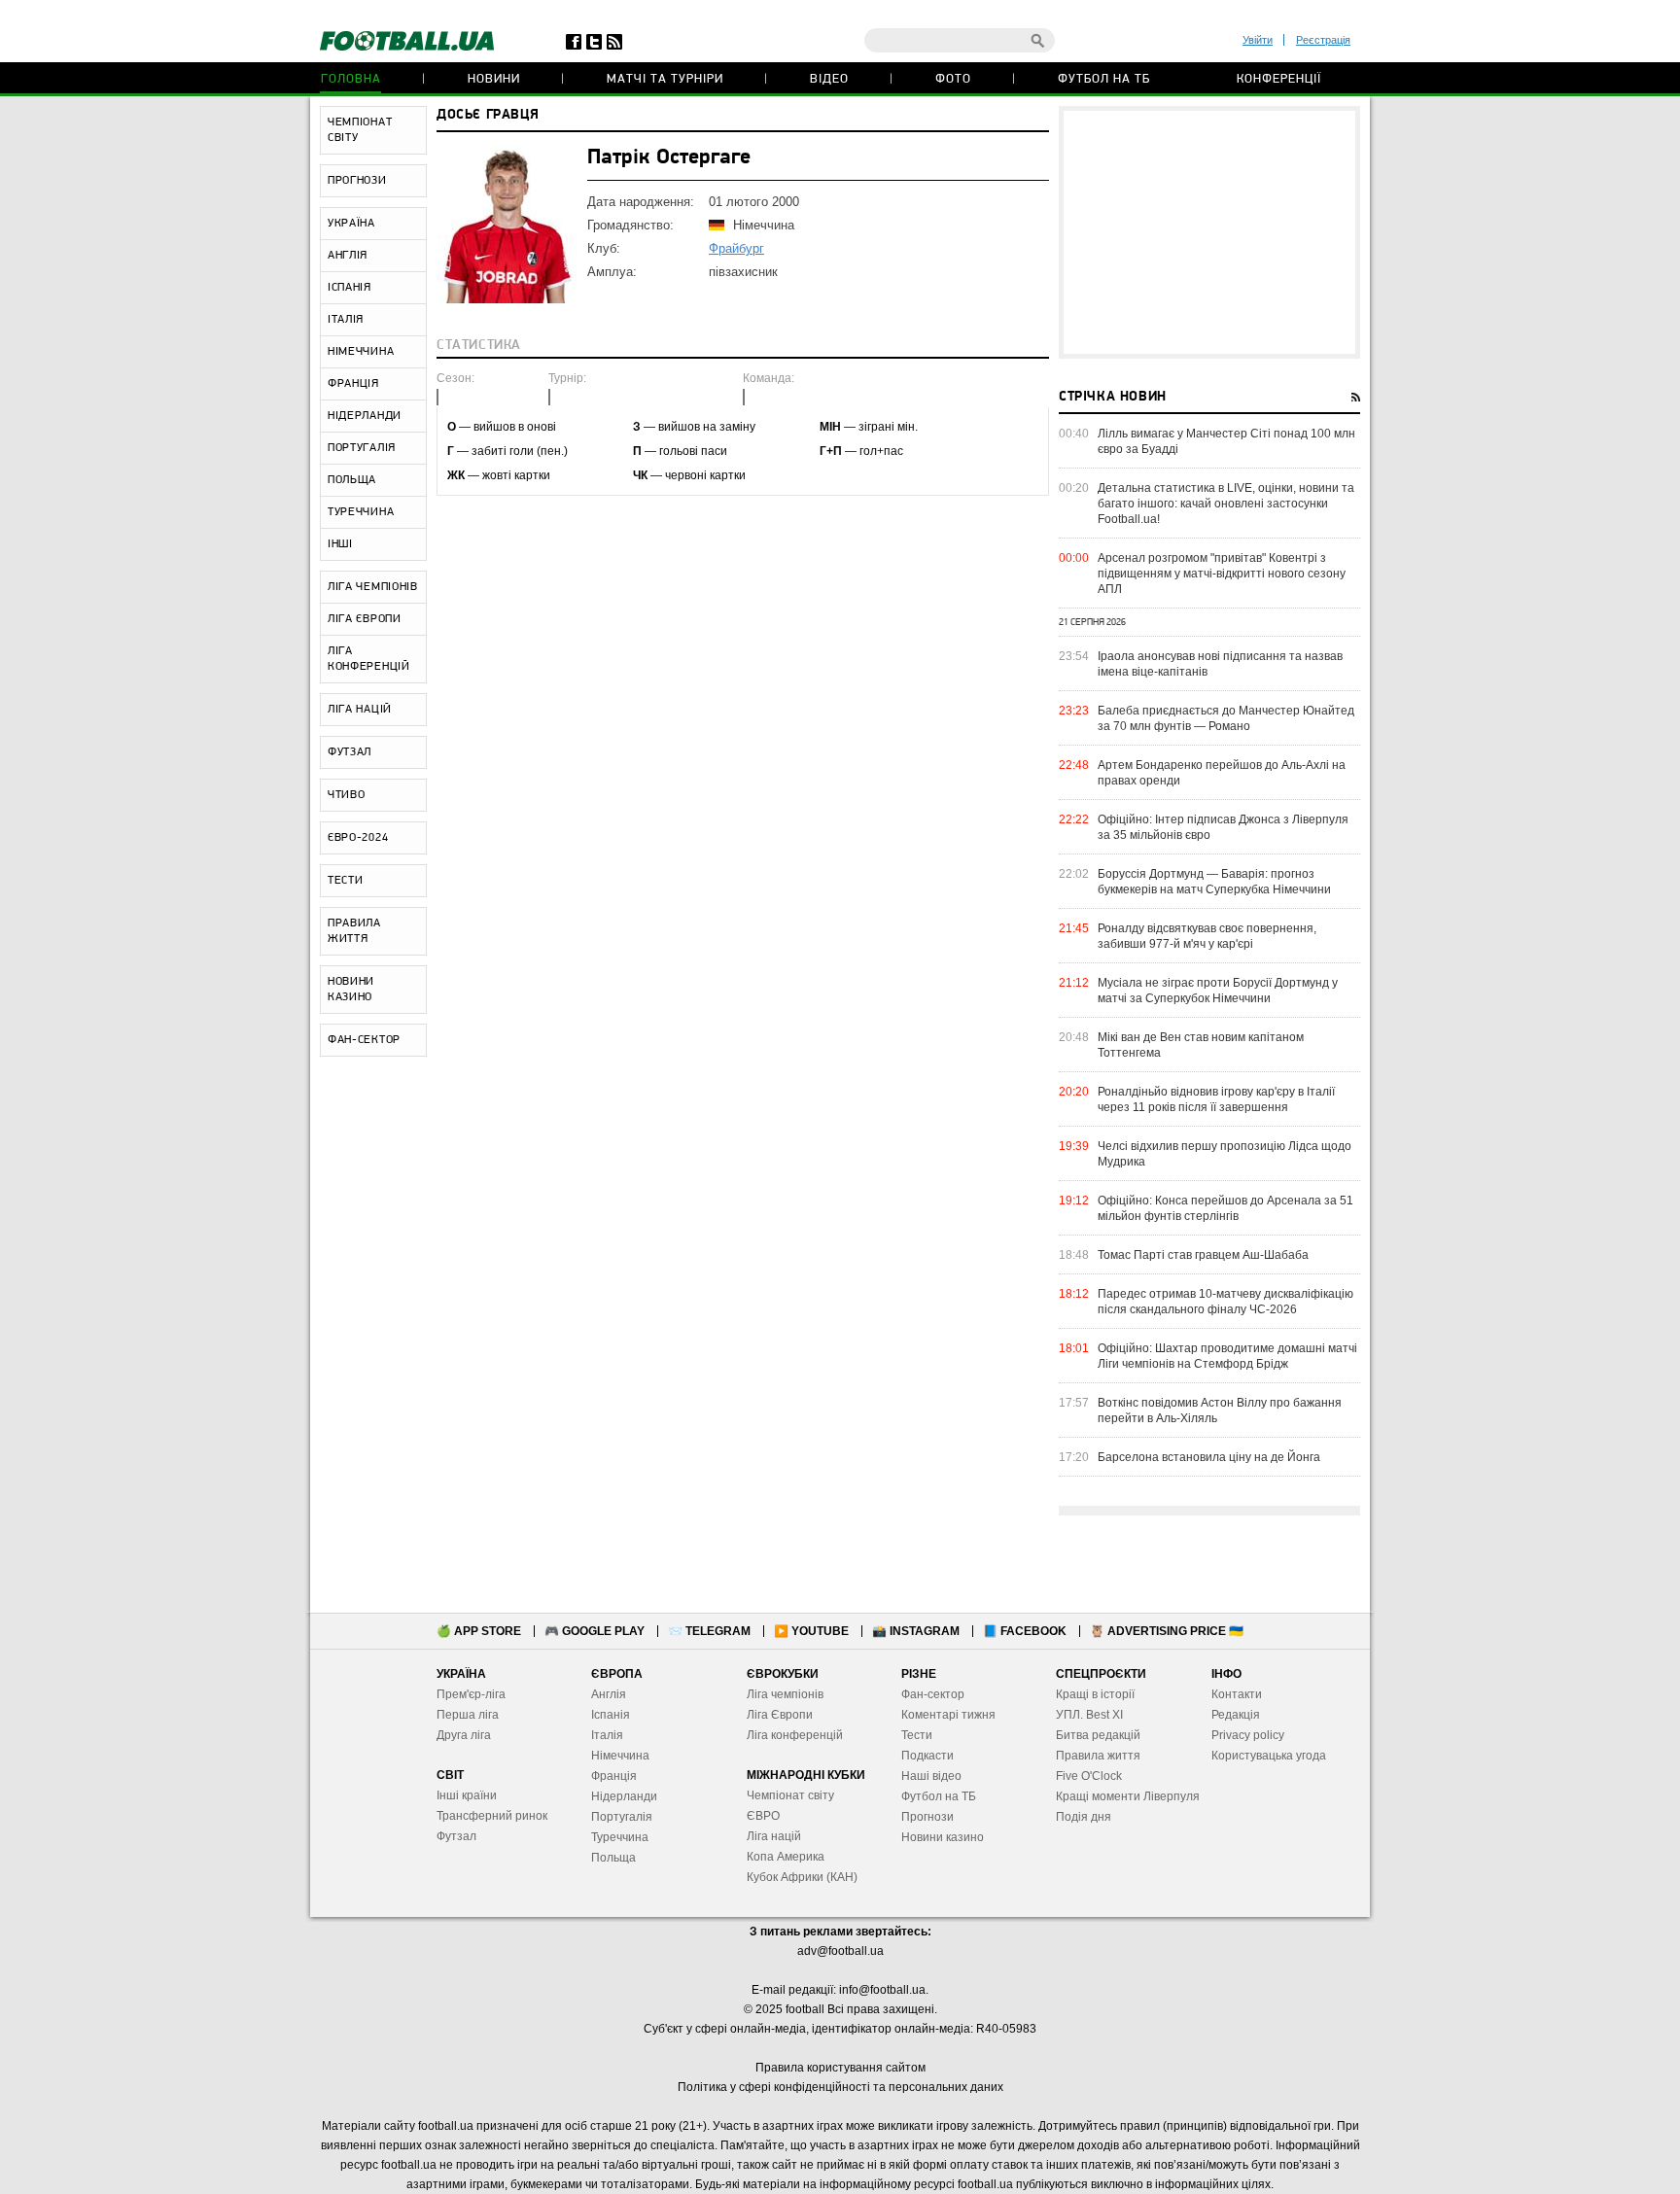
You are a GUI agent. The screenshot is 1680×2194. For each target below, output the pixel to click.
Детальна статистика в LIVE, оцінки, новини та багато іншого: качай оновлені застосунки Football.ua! (1226, 504)
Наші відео (931, 1776)
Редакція (1236, 1715)
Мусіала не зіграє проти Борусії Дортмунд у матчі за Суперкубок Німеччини (1218, 991)
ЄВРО (763, 1816)
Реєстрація (1323, 40)
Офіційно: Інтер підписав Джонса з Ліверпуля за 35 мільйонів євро (1223, 827)
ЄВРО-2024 (358, 838)
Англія (609, 1694)
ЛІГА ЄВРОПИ (365, 619)
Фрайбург (736, 248)
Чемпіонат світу (790, 1795)
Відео (829, 79)
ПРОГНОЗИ (357, 181)
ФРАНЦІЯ (353, 384)
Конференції (1279, 79)
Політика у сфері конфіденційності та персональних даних (840, 2087)
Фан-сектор (933, 1694)
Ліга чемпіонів (785, 1694)
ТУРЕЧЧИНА (361, 512)
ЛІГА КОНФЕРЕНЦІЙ (369, 659)
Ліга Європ (776, 1715)
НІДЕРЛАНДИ (365, 416)
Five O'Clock (1089, 1776)
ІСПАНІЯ (350, 288)
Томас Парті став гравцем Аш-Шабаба (1203, 1255)
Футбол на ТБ (1104, 79)
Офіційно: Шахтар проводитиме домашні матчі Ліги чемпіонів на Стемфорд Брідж (1227, 1356)
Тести (917, 1735)
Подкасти (927, 1756)
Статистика (479, 346)
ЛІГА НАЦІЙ (360, 710)
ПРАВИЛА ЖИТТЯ (354, 931)
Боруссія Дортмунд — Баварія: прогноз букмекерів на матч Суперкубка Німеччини (1214, 882)
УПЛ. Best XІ (1089, 1715)
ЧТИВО (347, 795)
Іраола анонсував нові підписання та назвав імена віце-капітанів (1220, 664)
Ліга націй (774, 1836)
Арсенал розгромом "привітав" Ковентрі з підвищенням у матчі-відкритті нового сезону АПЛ (1222, 574)
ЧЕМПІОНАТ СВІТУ (360, 130)
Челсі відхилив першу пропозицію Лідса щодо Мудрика (1225, 1154)
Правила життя (1098, 1756)
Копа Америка (786, 1857)
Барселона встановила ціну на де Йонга (1209, 1457)
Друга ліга (464, 1735)
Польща (613, 1858)
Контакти (1237, 1694)
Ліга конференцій (795, 1735)
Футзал (456, 1836)
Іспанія (611, 1715)
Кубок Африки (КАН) (802, 1877)
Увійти (1258, 40)
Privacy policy (1248, 1735)
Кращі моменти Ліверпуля (1128, 1796)
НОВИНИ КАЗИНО (351, 990)
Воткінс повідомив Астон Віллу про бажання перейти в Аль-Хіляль (1220, 1410)
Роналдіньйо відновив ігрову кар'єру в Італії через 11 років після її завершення (1216, 1099)
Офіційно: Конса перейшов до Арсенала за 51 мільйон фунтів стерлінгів (1225, 1208)
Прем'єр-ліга (471, 1694)
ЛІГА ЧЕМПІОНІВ (373, 587)
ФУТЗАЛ (350, 752)
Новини (494, 79)
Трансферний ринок (492, 1816)
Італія (607, 1735)
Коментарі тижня (948, 1715)
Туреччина (620, 1837)
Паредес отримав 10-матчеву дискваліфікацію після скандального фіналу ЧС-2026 (1225, 1302)
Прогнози (927, 1817)
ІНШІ (340, 544)
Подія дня (1084, 1817)
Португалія (622, 1817)
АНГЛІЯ (348, 256)
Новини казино (943, 1837)
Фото (953, 79)
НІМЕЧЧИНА (361, 352)
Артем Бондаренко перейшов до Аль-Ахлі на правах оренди (1222, 773)
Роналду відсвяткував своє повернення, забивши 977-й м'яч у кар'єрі (1207, 936)
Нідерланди (624, 1796)
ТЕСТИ (346, 881)
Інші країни (467, 1795)
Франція (614, 1776)
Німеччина (620, 1756)
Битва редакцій (1098, 1735)
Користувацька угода (1269, 1756)
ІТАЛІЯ (346, 320)
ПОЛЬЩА (352, 480)
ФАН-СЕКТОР (364, 1040)
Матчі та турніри (665, 79)
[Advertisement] (1209, 232)
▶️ (811, 1631)
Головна (351, 79)
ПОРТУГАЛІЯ (362, 448)
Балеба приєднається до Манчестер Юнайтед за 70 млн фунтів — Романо (1226, 718)
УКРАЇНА (351, 224)
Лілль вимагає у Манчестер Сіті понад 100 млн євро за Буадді (1226, 441)
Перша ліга (468, 1715)
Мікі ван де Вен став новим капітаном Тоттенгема (1201, 1045)
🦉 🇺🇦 (1167, 1631)
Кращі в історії (1095, 1694)
